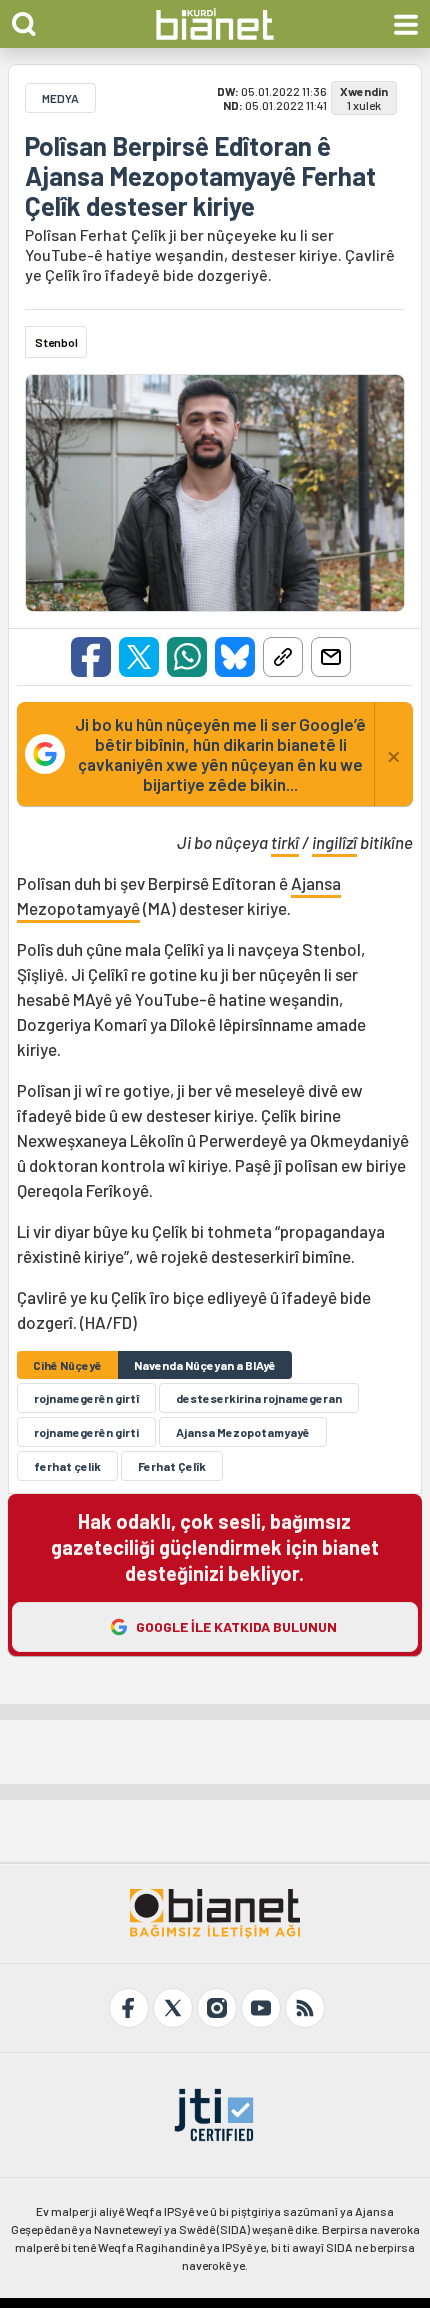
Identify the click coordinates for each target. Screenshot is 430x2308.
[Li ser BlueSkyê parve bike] (235, 657)
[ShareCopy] (283, 657)
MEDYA (60, 98)
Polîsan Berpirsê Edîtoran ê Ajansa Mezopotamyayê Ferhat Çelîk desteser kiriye (200, 176)
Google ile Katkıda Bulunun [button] (236, 1626)
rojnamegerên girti (86, 1432)
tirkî (285, 842)
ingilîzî (334, 842)
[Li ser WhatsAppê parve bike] (187, 657)
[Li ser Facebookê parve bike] (91, 657)
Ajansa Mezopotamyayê (243, 1432)
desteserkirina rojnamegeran (259, 1398)
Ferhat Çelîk (172, 1466)
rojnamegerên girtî (86, 1398)
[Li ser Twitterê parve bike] (139, 657)
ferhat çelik (67, 1466)
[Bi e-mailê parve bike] (331, 657)
